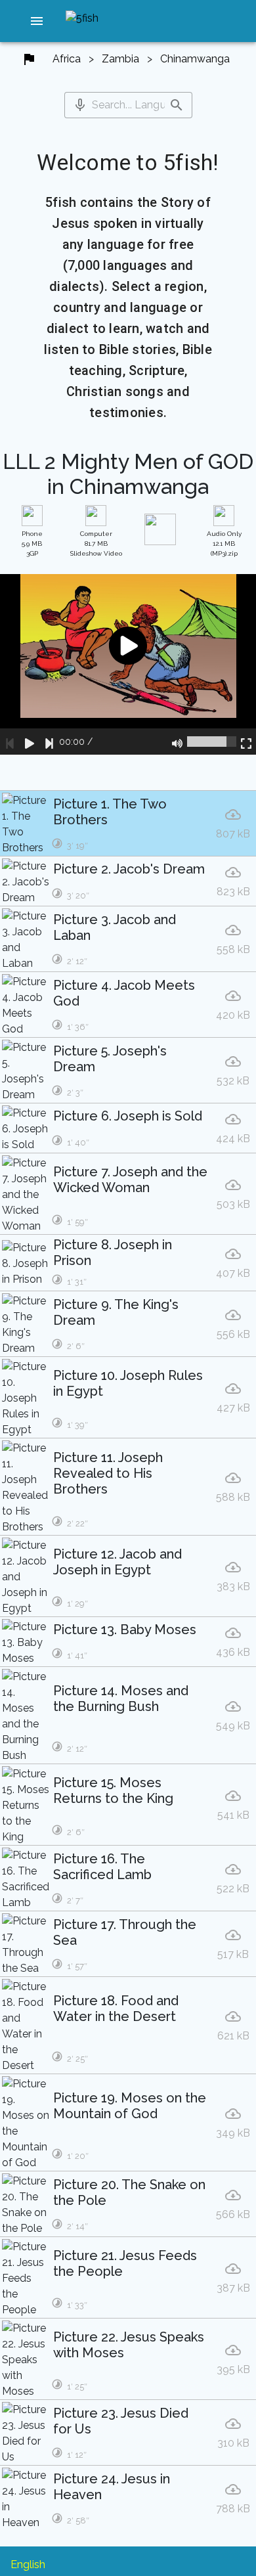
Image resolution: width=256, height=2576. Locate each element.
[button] (37, 21)
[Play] (30, 742)
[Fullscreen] (246, 742)
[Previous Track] (10, 742)
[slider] (212, 742)
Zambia (120, 59)
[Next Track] (49, 742)
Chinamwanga (195, 59)
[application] (128, 664)
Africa (67, 59)
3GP (32, 544)
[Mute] (177, 742)
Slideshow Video (96, 544)
